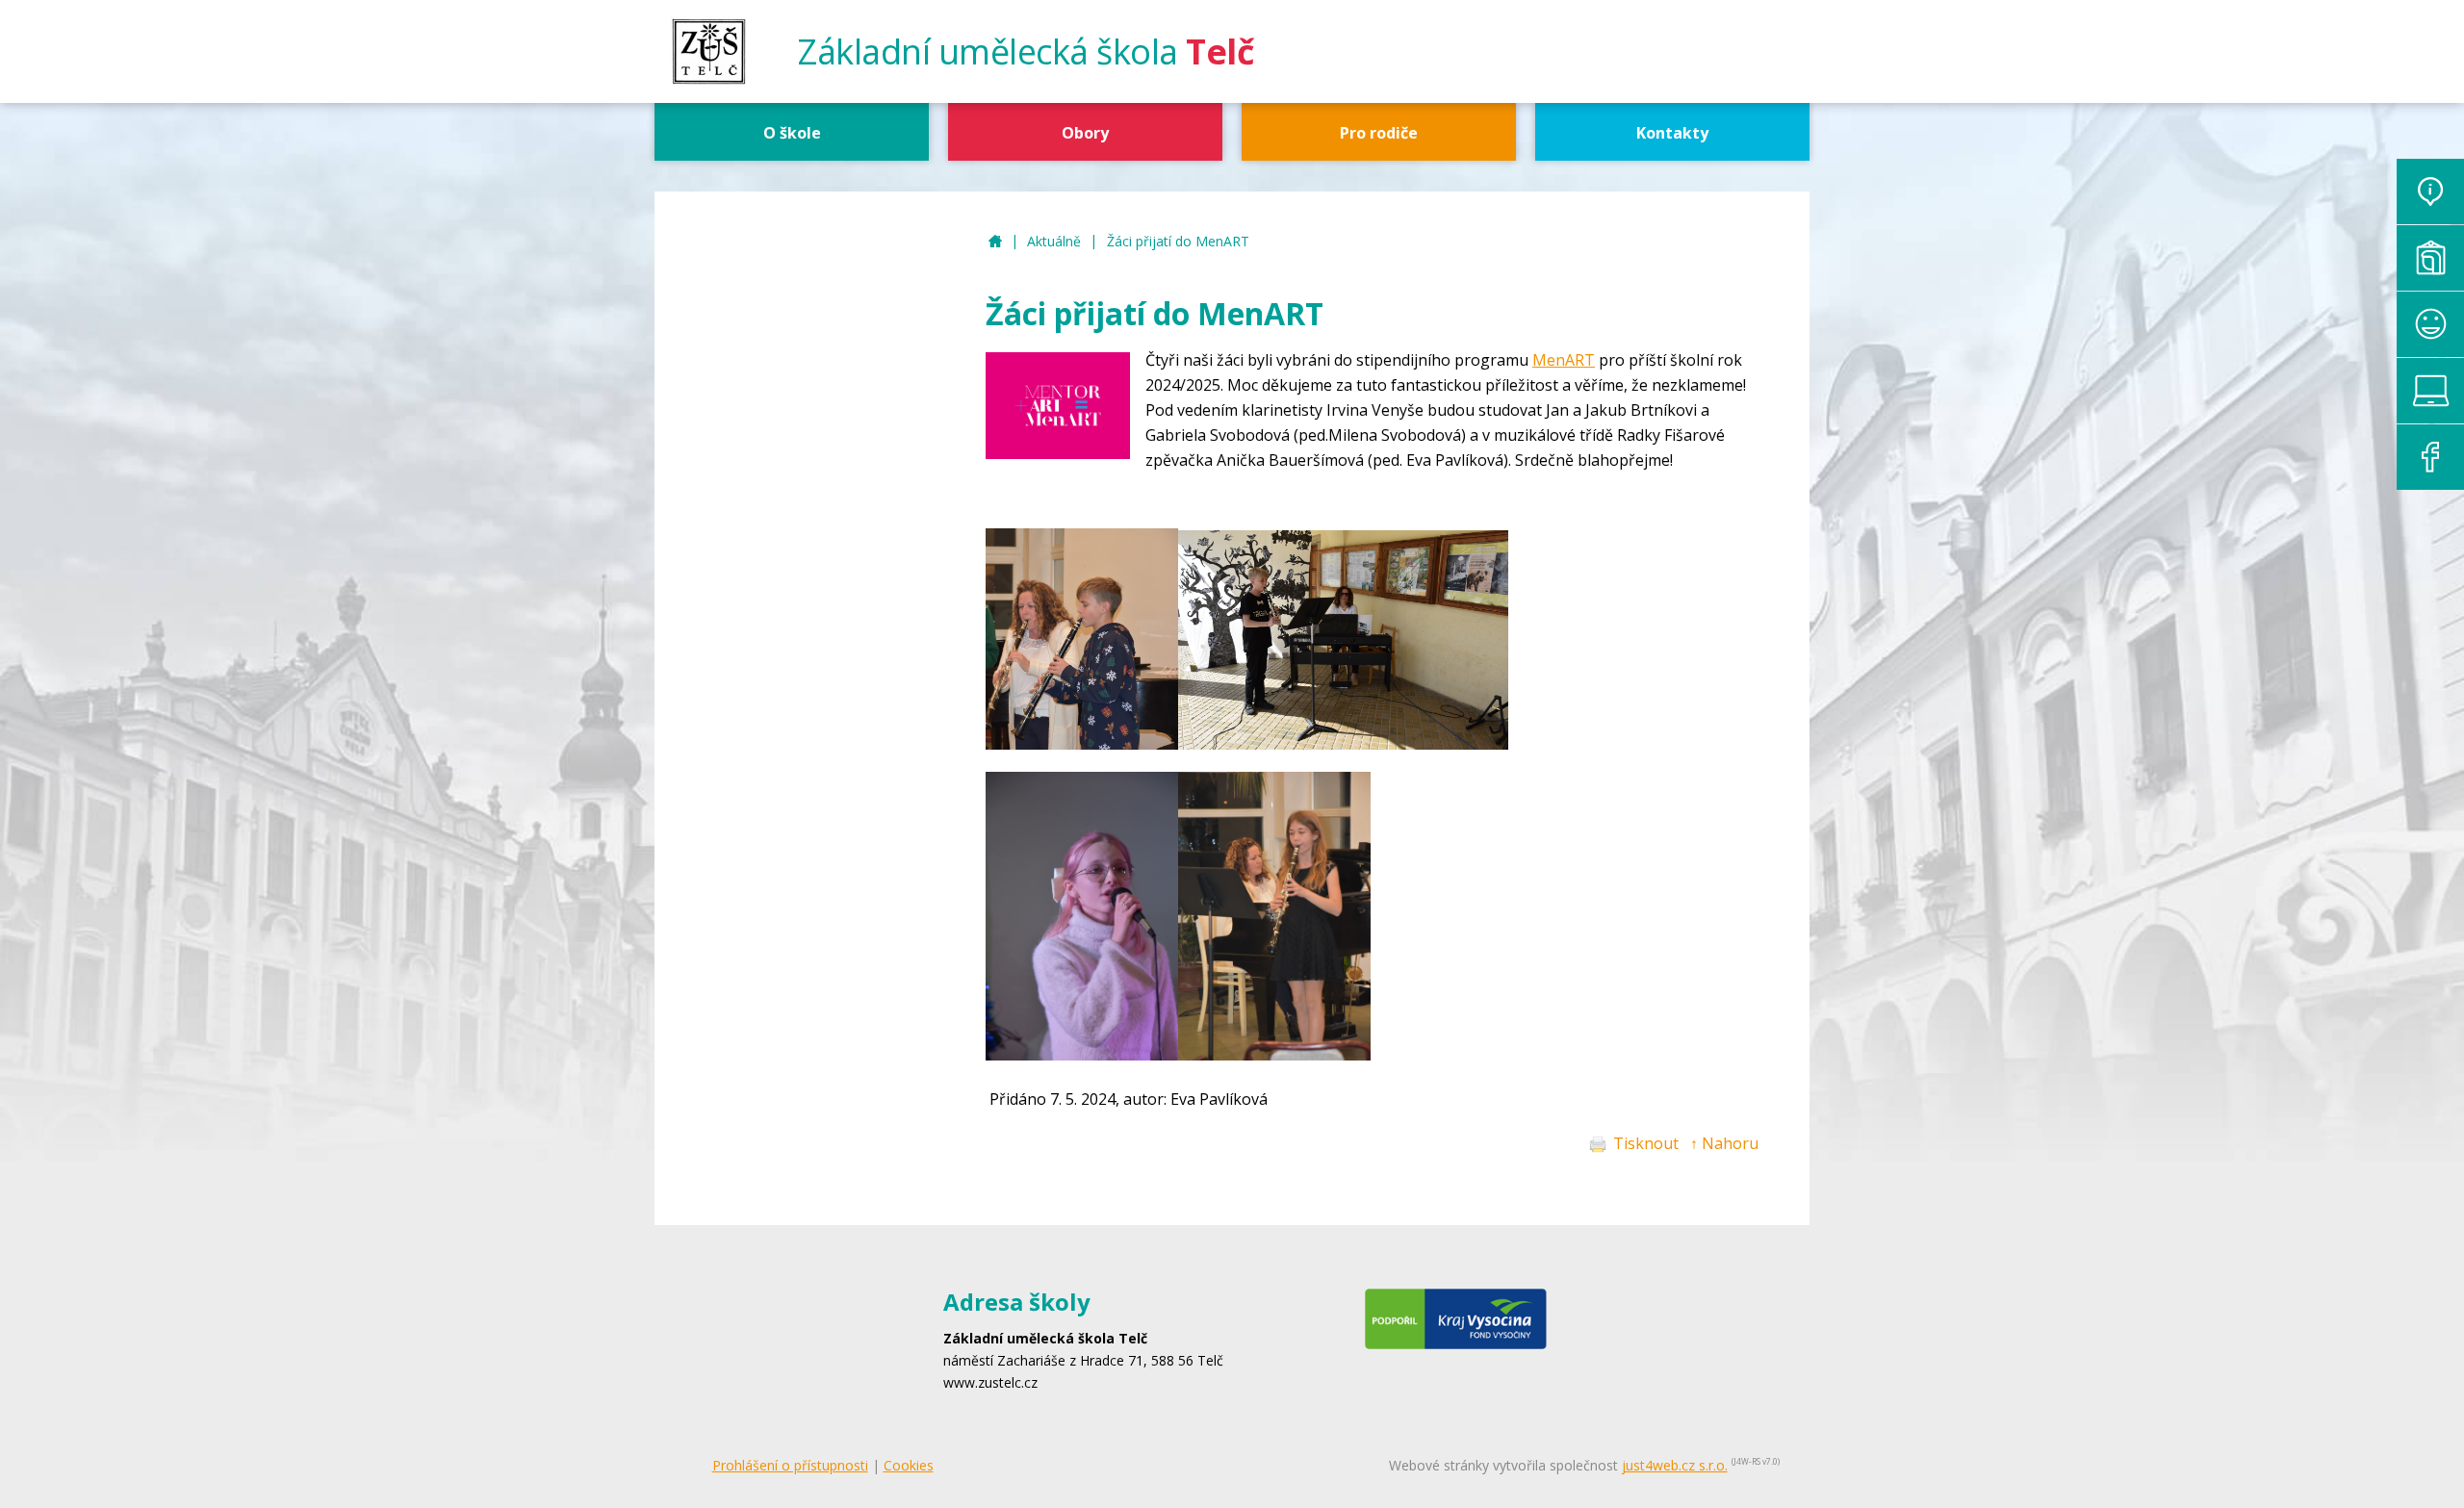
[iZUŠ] (2430, 391)
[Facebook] (2430, 457)
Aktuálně (1054, 241)
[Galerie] (2430, 258)
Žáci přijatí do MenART (1178, 241)
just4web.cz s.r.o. (1675, 1465)
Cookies (909, 1465)
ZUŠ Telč (995, 242)
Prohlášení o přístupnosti (790, 1465)
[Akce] (2430, 324)
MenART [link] (1564, 360)
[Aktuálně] (2430, 192)
